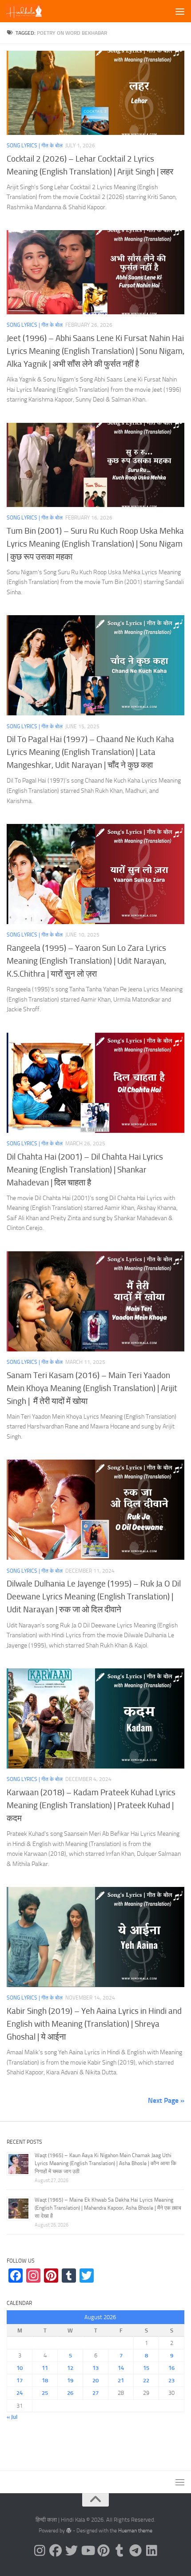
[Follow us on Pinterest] (103, 2551)
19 (70, 2380)
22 (146, 2380)
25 (45, 2393)
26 (70, 2393)
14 (121, 2368)
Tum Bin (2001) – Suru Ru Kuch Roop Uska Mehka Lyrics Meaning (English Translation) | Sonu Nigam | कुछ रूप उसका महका (95, 544)
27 (95, 2393)
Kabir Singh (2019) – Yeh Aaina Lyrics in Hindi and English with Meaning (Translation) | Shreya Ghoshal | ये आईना (94, 2024)
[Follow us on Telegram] (135, 2551)
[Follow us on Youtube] (88, 2551)
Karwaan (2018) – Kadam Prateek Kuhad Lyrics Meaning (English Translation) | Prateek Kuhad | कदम (91, 1805)
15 (146, 2368)
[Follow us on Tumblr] (119, 2551)
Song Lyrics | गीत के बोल (35, 146)
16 (171, 2368)
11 (45, 2368)
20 (95, 2380)
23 (171, 2380)
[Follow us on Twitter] (72, 2551)
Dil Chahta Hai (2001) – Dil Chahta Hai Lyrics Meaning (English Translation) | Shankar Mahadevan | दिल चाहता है (85, 1170)
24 (20, 2393)
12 (70, 2368)
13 (95, 2368)
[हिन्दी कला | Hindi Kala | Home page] (30, 11)
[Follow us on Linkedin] (151, 2551)
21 (121, 2380)
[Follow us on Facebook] (56, 2551)
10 (20, 2368)
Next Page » (166, 2100)
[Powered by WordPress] (69, 2531)
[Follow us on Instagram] (40, 2551)
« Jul (12, 2417)
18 (45, 2380)
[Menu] (180, 11)
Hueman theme (135, 2531)
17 (20, 2380)
